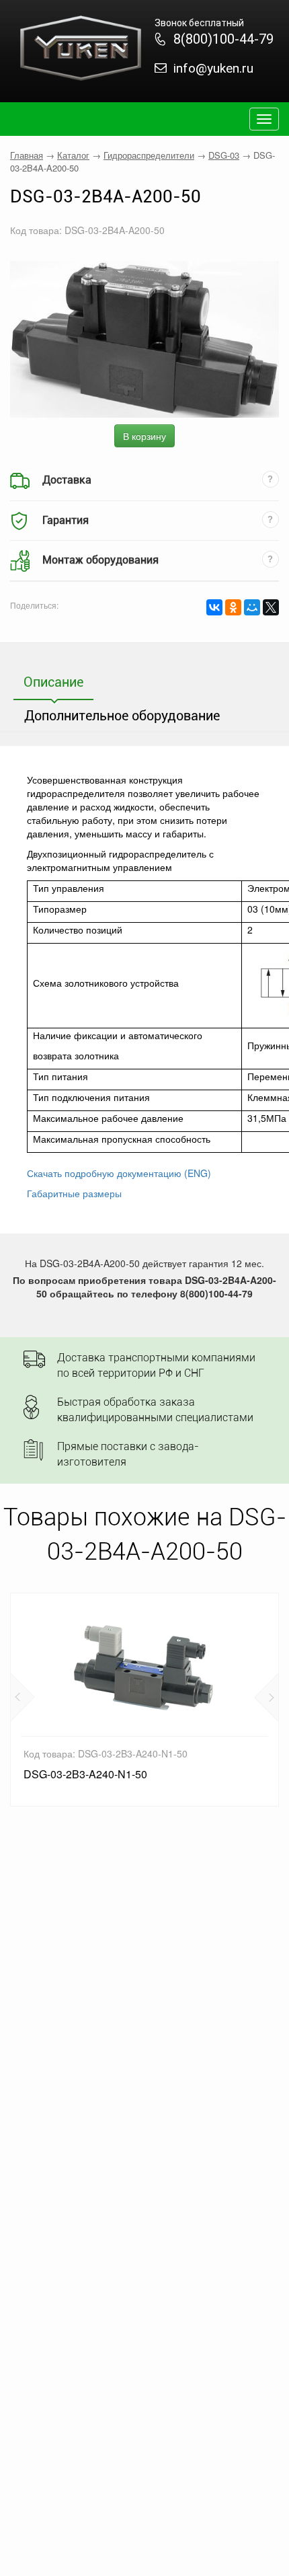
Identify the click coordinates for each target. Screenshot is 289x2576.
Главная (27, 155)
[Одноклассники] (233, 607)
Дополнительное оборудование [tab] (122, 716)
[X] (271, 607)
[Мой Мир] (252, 607)
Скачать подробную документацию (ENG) (119, 1173)
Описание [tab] (53, 682)
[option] (144, 1700)
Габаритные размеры (74, 1193)
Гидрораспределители (149, 155)
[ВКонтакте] (214, 607)
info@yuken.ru (213, 68)
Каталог (73, 155)
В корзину (144, 436)
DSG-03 (224, 155)
